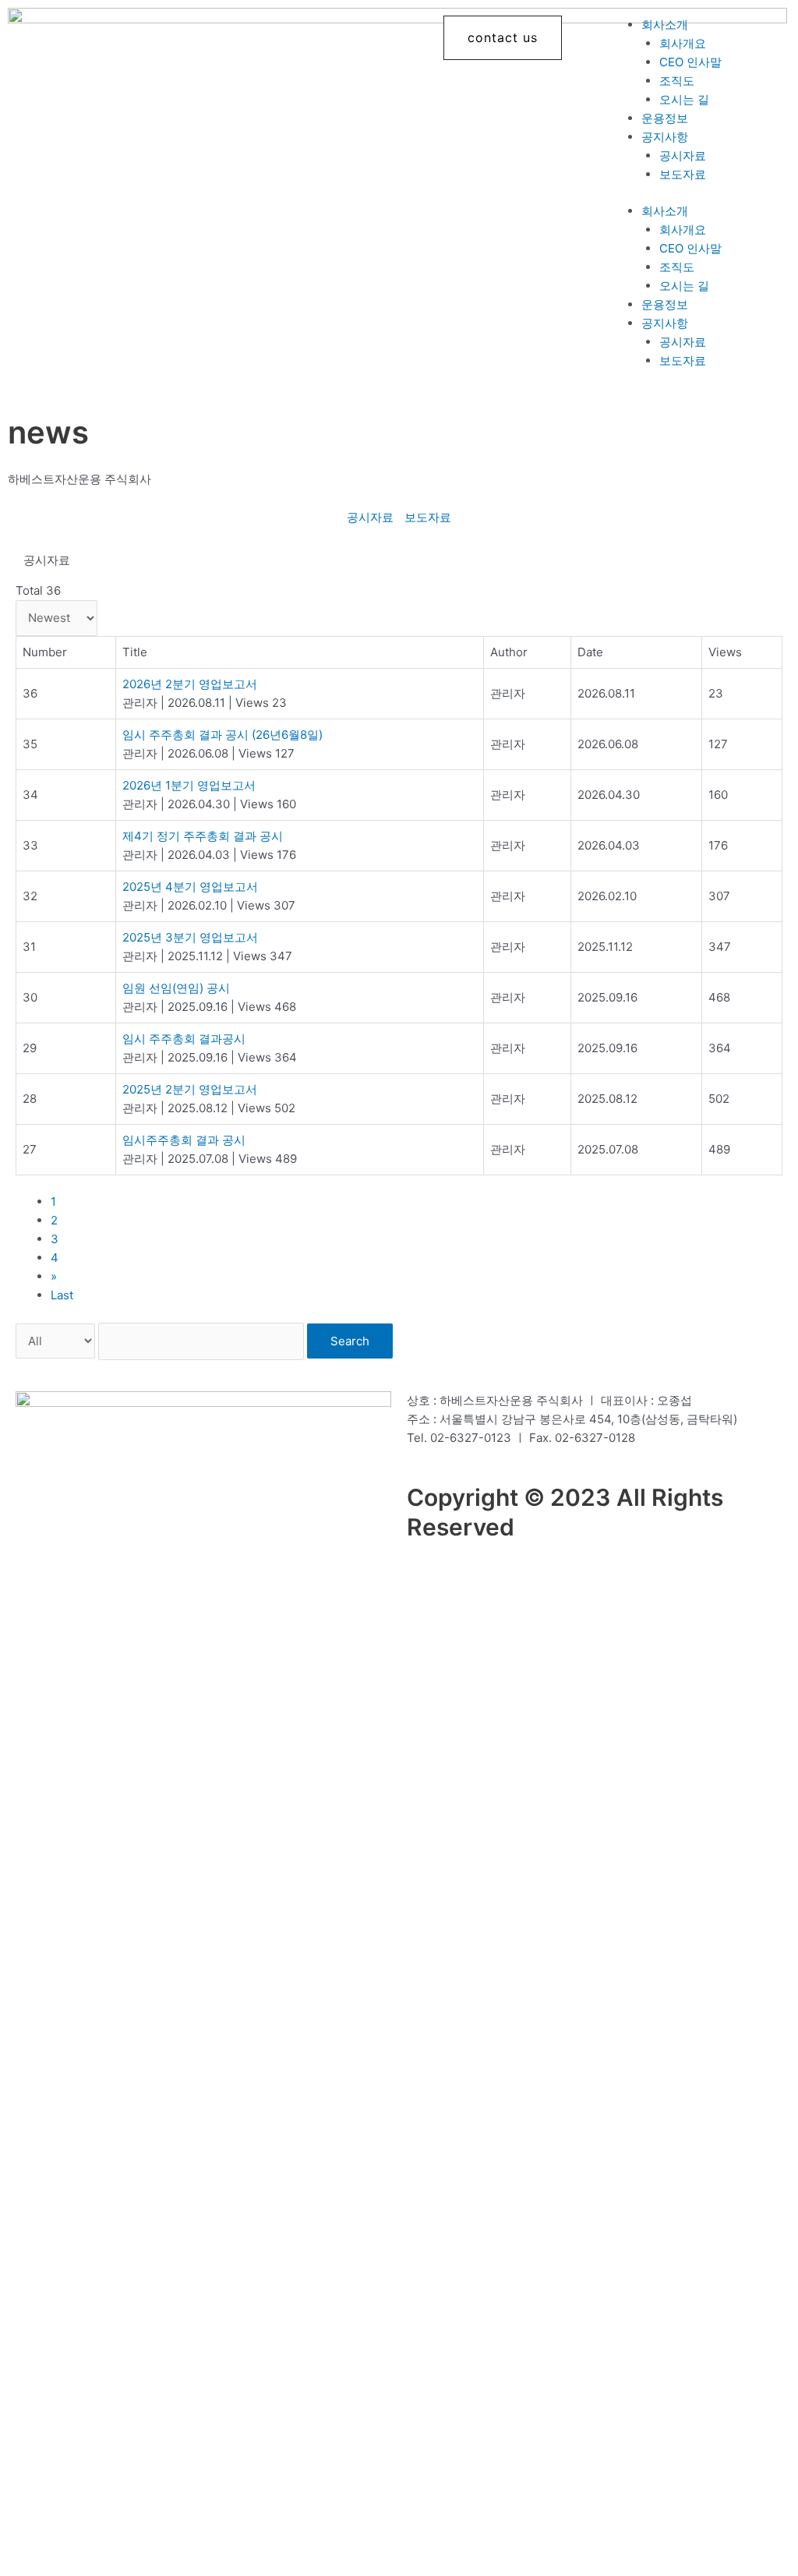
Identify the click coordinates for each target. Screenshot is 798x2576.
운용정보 (665, 118)
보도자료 (683, 174)
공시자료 (683, 155)
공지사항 (665, 137)
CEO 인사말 (690, 62)
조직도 (677, 81)
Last (62, 1295)
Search (350, 1341)
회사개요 (683, 43)
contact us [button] (503, 37)
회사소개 (665, 25)
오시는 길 (684, 99)
